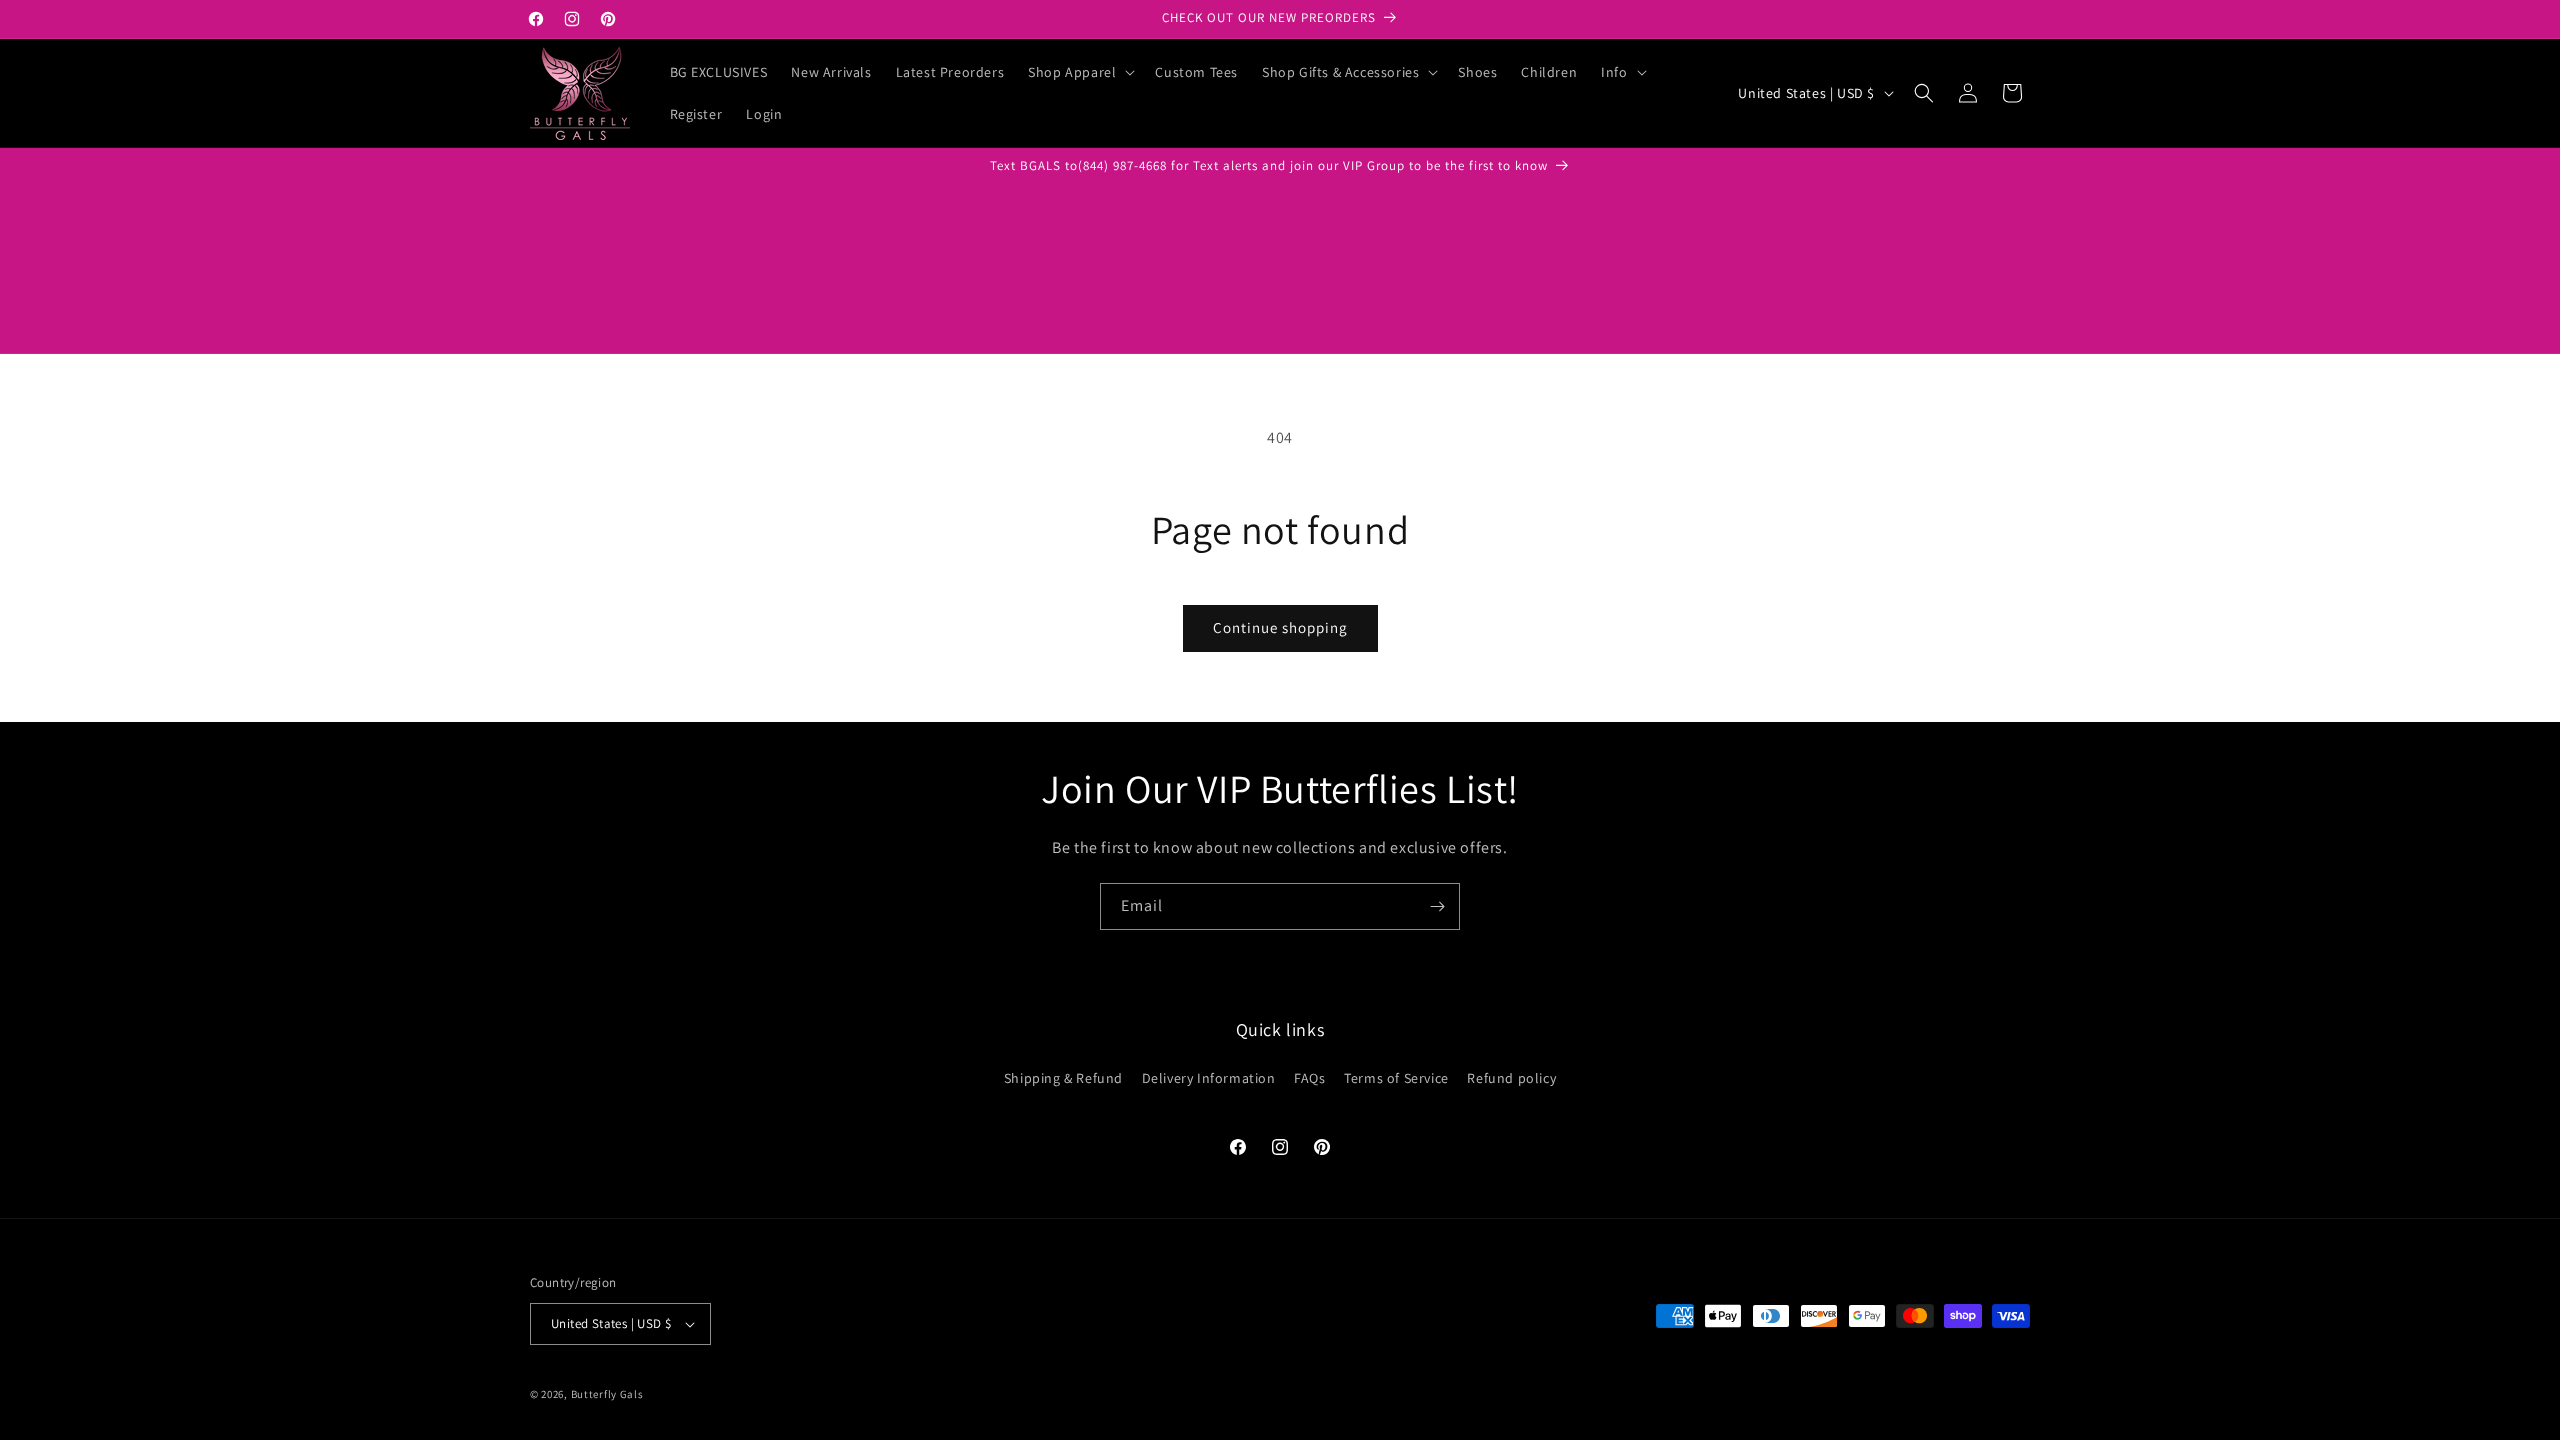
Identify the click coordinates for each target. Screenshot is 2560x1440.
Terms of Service (1396, 1078)
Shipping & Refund (1063, 1078)
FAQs (1309, 1078)
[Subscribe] (1437, 906)
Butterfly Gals (607, 1394)
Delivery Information (1209, 1078)
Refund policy (1511, 1078)
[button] (1079, 72)
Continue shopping (1280, 627)
